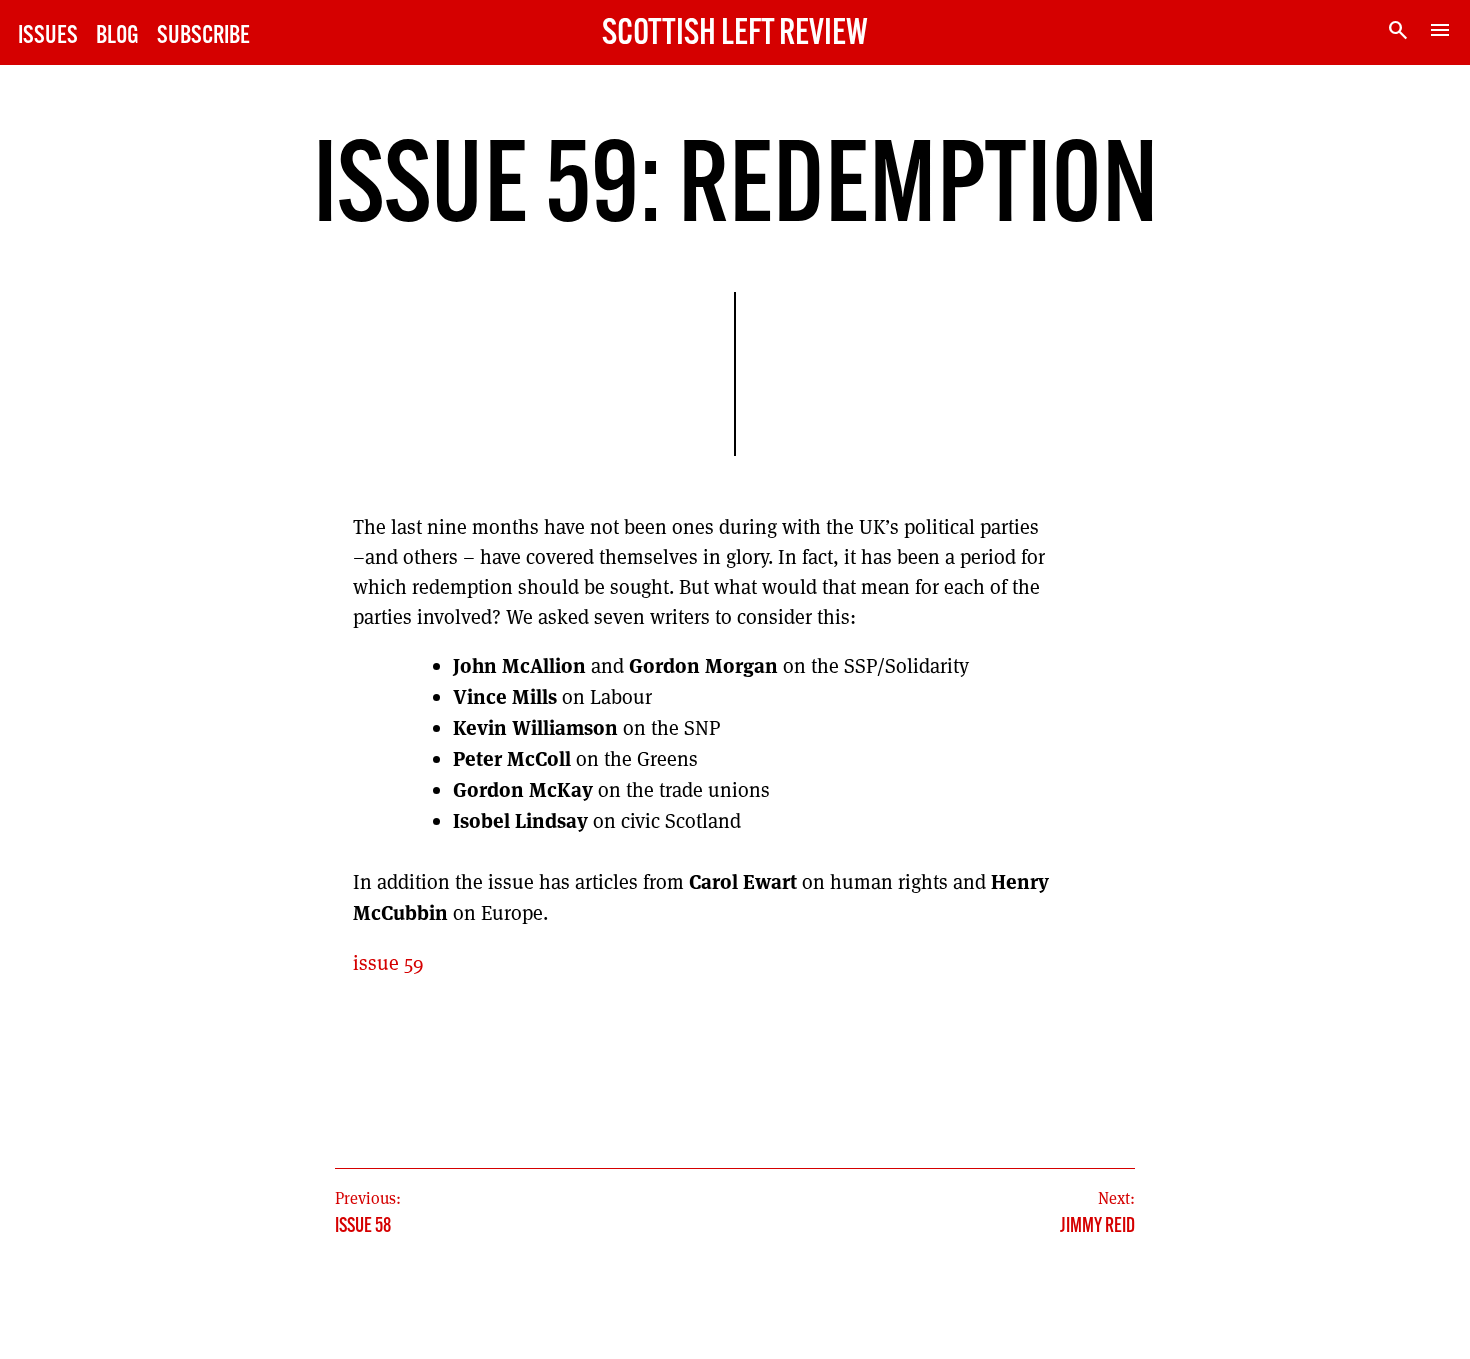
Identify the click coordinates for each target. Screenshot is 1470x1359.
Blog (117, 36)
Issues (48, 36)
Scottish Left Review (735, 35)
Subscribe (203, 36)
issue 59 (388, 963)
